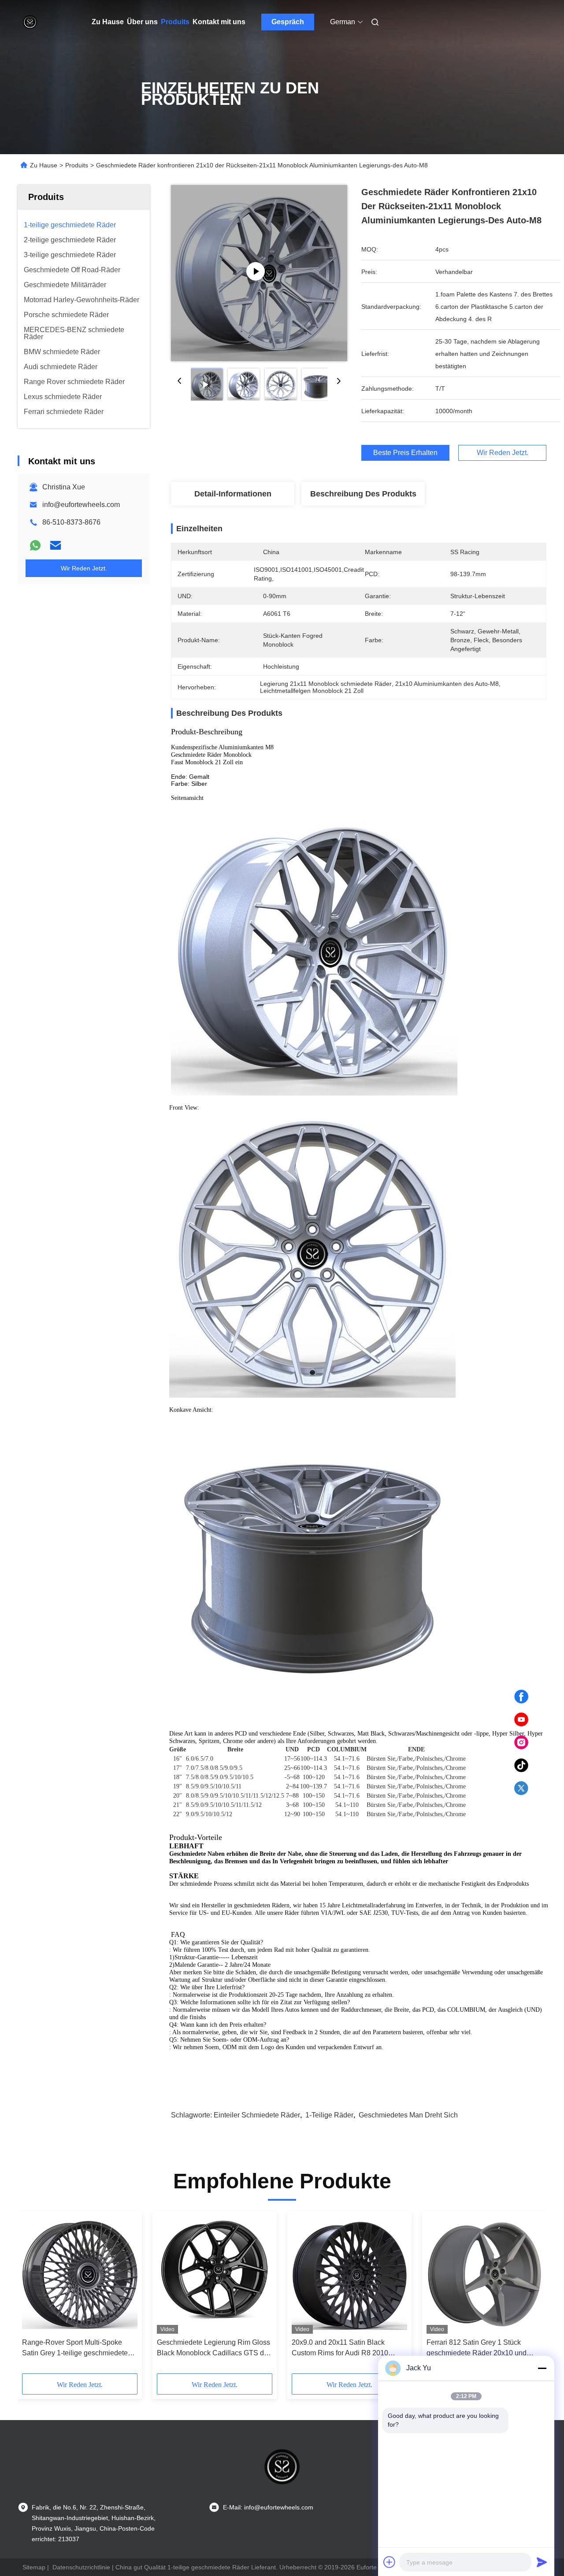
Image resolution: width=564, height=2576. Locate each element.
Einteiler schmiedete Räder (257, 2115)
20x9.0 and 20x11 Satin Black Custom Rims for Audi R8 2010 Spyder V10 (340, 2348)
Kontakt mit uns (219, 22)
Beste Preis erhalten (405, 453)
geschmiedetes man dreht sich (408, 2115)
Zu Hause (108, 22)
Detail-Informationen (233, 494)
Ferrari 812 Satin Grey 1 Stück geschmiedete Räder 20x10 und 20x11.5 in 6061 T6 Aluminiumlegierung (477, 2348)
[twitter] (521, 1788)
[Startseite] (30, 22)
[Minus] (542, 2368)
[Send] (542, 2562)
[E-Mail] (56, 545)
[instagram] (521, 1743)
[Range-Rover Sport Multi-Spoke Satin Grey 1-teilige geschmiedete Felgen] (80, 2275)
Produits (175, 22)
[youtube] (521, 1720)
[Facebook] (521, 1697)
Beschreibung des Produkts (363, 494)
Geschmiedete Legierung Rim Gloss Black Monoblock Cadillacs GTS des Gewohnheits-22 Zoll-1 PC (214, 2348)
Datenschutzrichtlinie (81, 2567)
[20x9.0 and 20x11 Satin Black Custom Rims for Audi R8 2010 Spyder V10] (349, 2275)
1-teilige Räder (329, 2115)
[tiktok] (521, 1765)
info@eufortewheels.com (81, 505)
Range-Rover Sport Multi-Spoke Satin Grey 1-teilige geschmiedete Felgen (75, 2348)
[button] (33, 2295)
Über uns (142, 22)
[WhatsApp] (35, 545)
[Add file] (390, 2562)
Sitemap (34, 2567)
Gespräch (288, 22)
